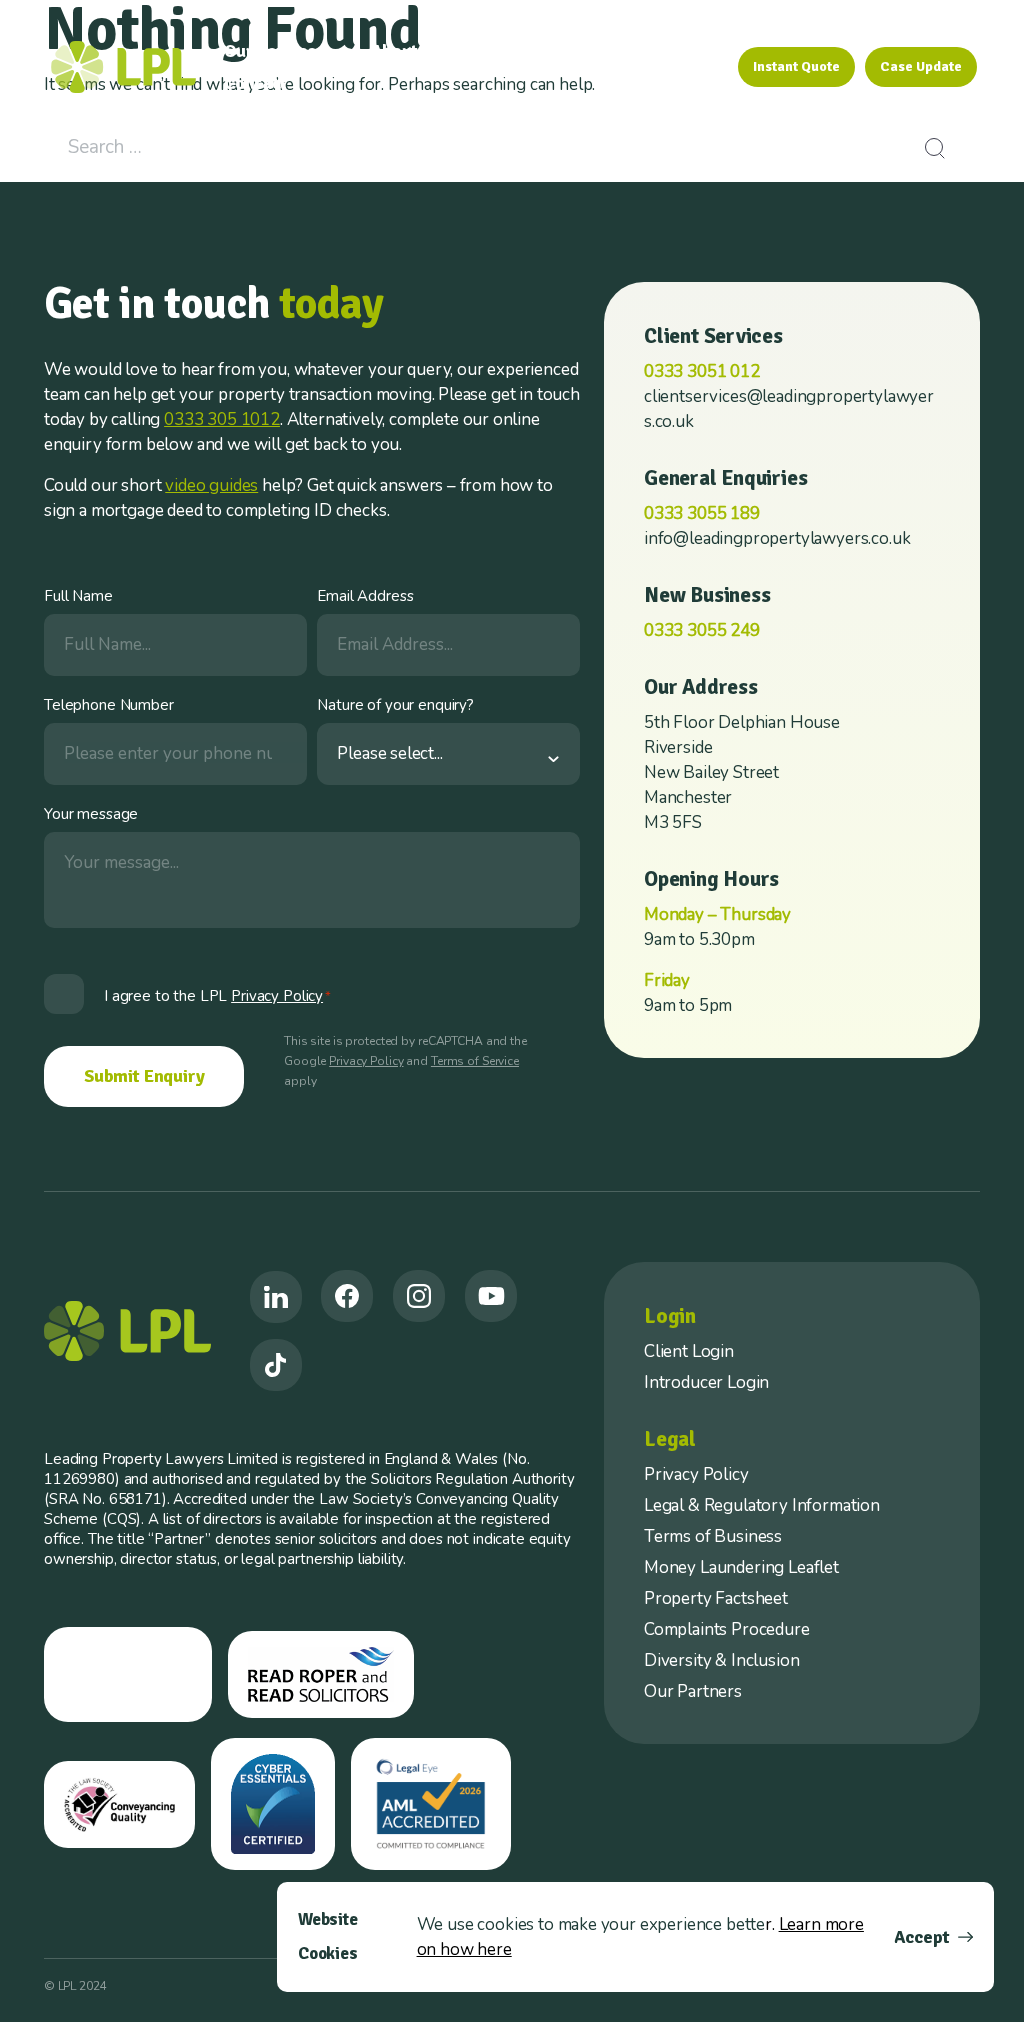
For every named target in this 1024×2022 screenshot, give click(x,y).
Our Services (275, 51)
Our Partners (693, 1691)
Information (535, 51)
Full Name (78, 596)
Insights (659, 51)
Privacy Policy (366, 1061)
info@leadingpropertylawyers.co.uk (777, 538)
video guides (211, 485)
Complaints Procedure (727, 1629)
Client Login (689, 1351)
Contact (256, 83)
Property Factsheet (716, 1598)
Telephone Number (109, 705)
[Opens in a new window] (276, 1297)
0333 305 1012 (222, 419)
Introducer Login (706, 1382)
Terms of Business (713, 1536)
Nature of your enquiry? (395, 705)
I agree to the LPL (217, 996)
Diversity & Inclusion (721, 1660)
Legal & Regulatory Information (762, 1505)
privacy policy (277, 996)
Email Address (365, 596)
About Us (407, 51)
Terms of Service (475, 1061)
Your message (91, 814)
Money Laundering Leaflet (741, 1567)
